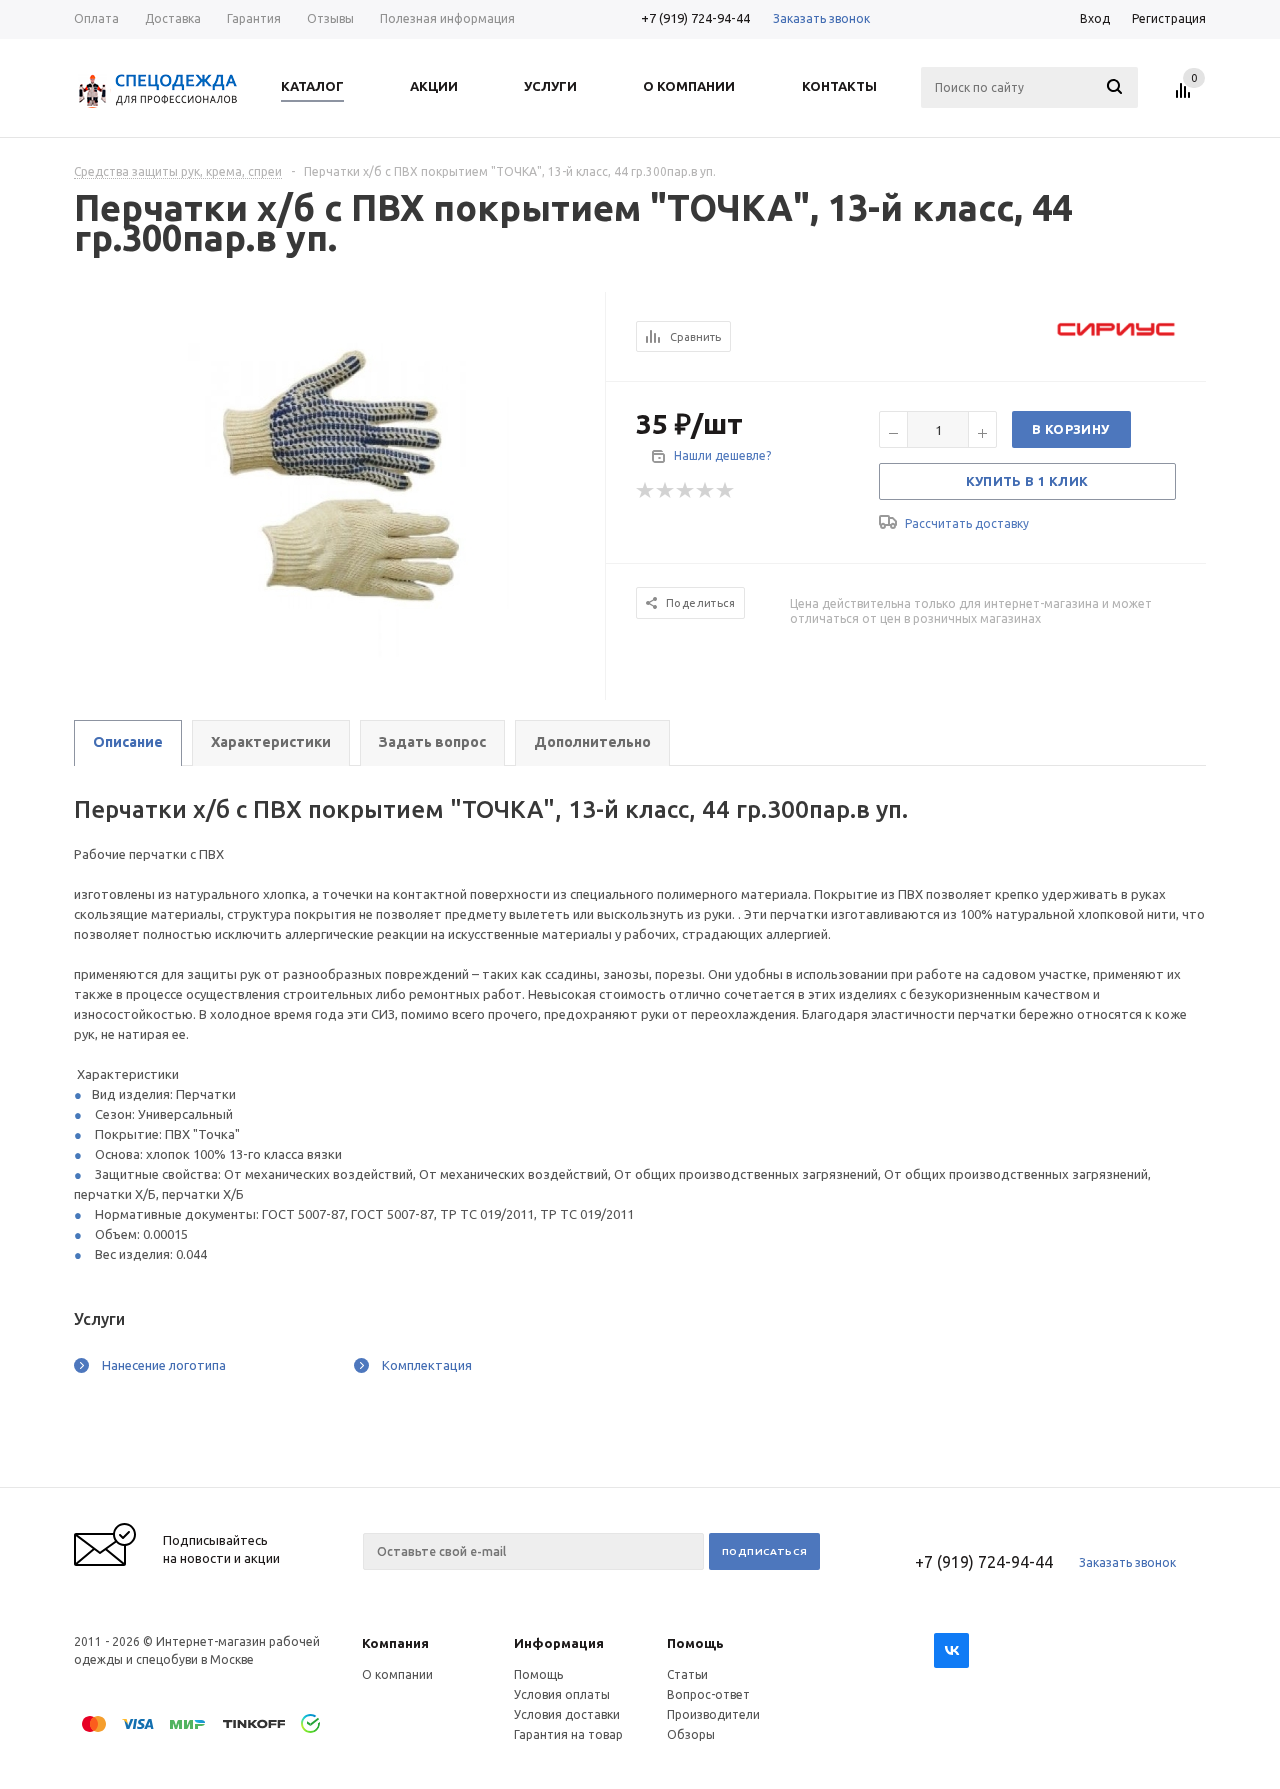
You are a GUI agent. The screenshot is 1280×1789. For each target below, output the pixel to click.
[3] (686, 491)
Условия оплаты (562, 1694)
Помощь (695, 1643)
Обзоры (691, 1734)
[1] (646, 491)
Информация (559, 1643)
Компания (395, 1643)
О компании (397, 1674)
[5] (726, 491)
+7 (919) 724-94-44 (695, 18)
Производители (713, 1714)
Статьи (687, 1674)
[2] (666, 491)
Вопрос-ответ (708, 1694)
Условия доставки (567, 1714)
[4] (706, 491)
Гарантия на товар (568, 1734)
